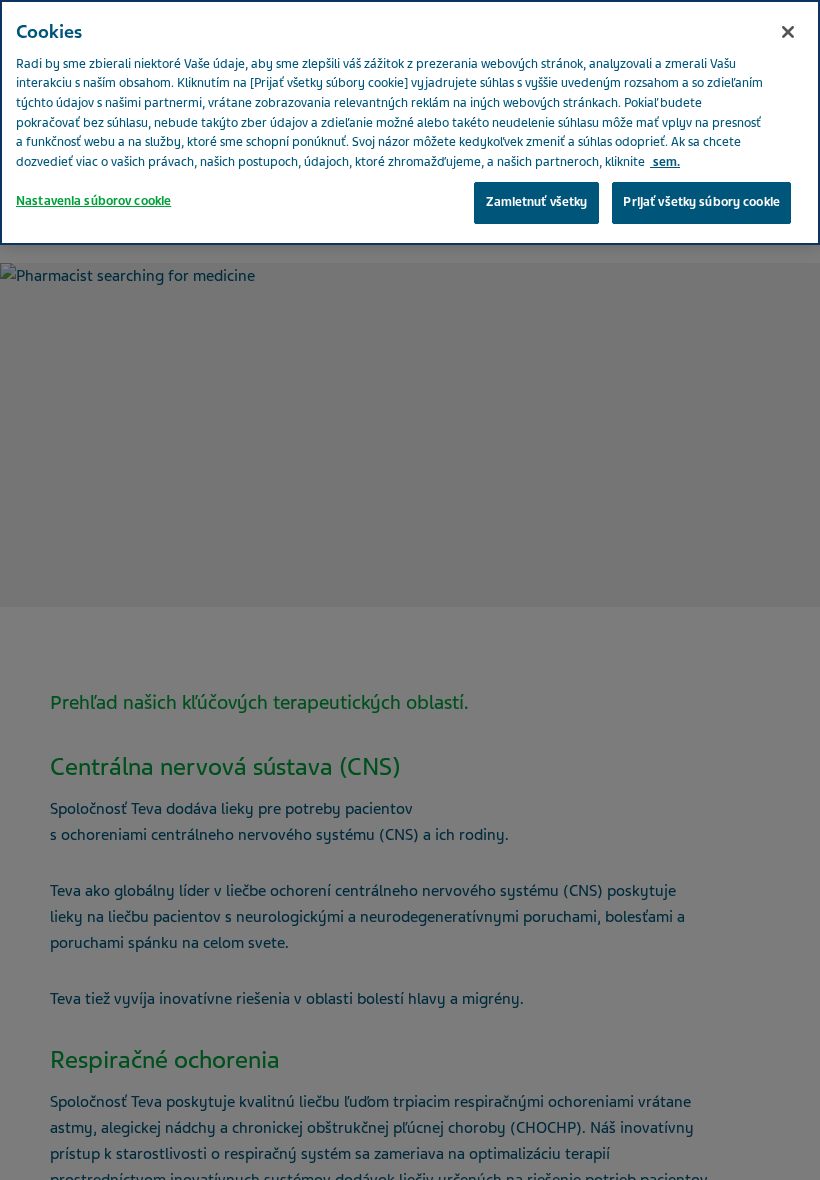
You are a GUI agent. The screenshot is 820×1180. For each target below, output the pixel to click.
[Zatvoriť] (788, 32)
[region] (410, 122)
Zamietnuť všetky (536, 202)
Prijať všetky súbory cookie (701, 202)
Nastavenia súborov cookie (93, 201)
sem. (665, 162)
